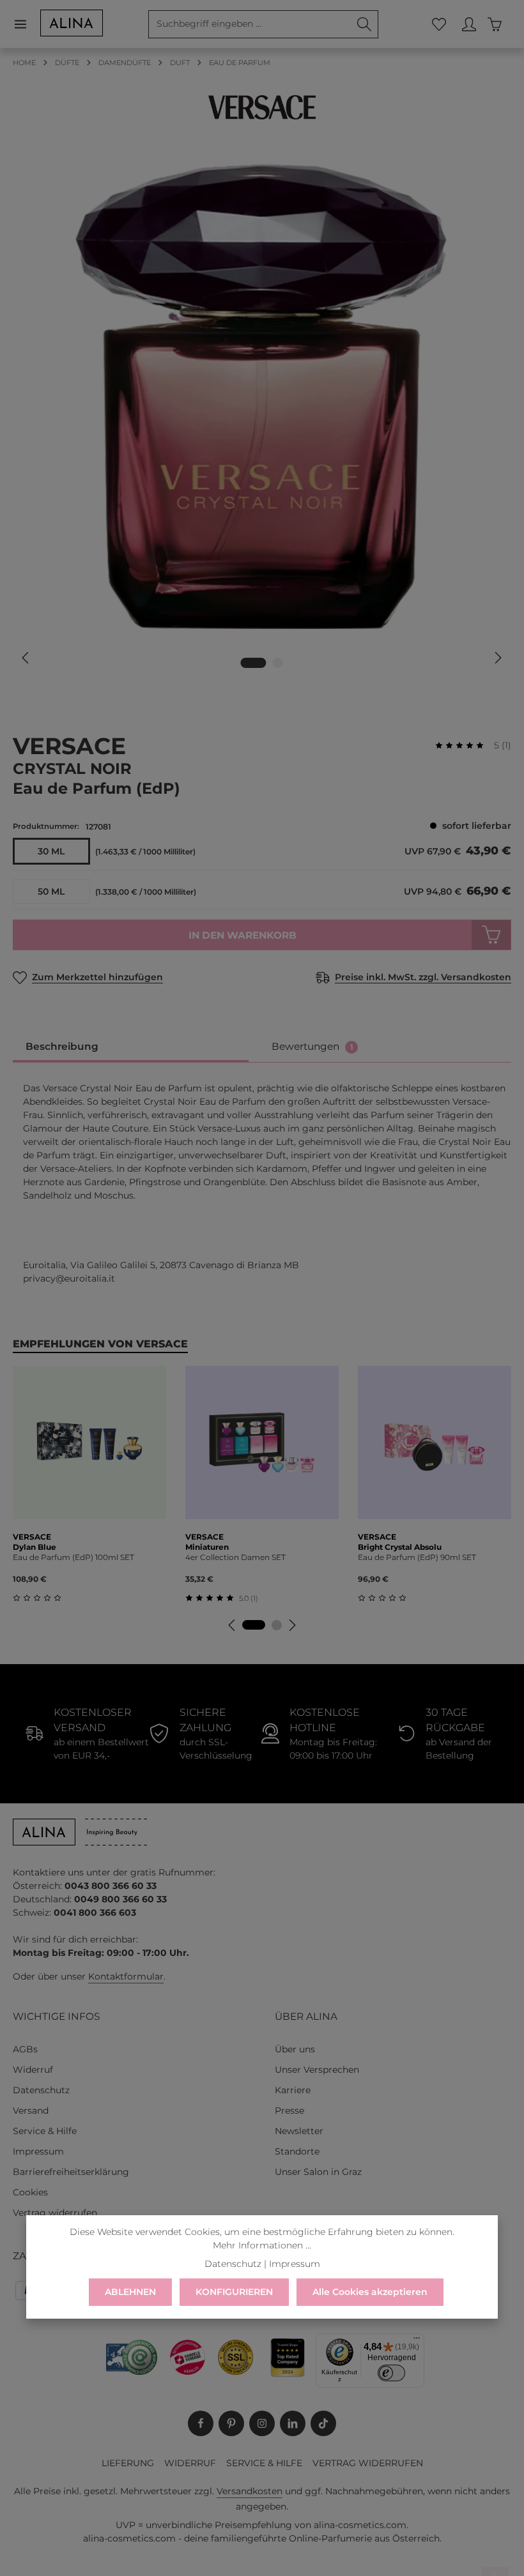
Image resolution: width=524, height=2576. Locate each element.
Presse (289, 2110)
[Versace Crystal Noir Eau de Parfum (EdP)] (261, 396)
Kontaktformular (126, 1976)
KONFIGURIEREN (234, 2292)
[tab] (131, 1047)
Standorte (297, 2151)
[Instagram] (262, 2423)
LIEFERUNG (128, 2463)
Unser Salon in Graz (318, 2172)
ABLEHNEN (130, 2292)
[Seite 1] (254, 1625)
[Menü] (27, 24)
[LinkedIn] (293, 2423)
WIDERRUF (190, 2463)
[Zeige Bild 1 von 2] (254, 663)
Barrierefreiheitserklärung (71, 2172)
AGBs (25, 2049)
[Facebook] (201, 2423)
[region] (262, 414)
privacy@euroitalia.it (69, 1278)
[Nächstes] (497, 658)
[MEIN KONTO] (469, 24)
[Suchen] (365, 24)
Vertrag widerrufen (55, 2213)
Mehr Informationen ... (262, 2245)
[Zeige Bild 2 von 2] (278, 663)
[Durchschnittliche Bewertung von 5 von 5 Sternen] (465, 746)
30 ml (51, 851)
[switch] (392, 2373)
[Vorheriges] (26, 658)
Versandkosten (250, 2491)
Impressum (38, 2151)
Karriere (293, 2090)
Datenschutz (41, 2090)
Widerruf (33, 2070)
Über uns (295, 2049)
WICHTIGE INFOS (56, 2016)
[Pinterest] (231, 2423)
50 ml (51, 891)
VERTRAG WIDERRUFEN (368, 2463)
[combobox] (250, 24)
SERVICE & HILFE (264, 2463)
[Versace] (262, 107)
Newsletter (299, 2131)
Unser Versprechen (317, 2070)
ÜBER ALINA (306, 2016)
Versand (31, 2110)
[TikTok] (323, 2423)
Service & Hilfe (45, 2131)
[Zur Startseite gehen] (72, 23)
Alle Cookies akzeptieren (370, 2292)
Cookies (30, 2192)
